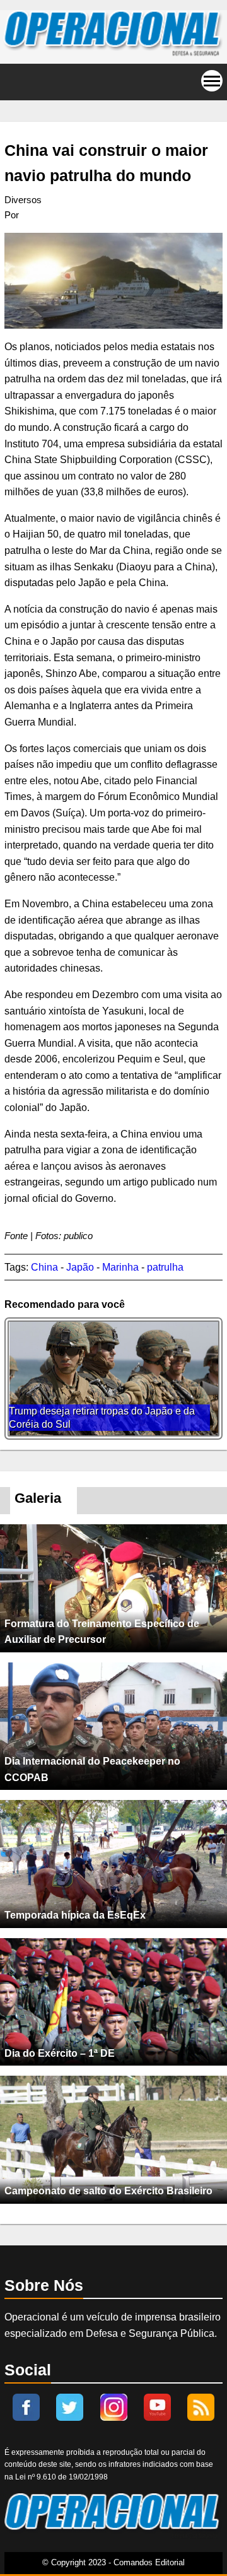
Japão (80, 1267)
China (44, 1267)
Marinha (120, 1267)
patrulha (165, 1267)
